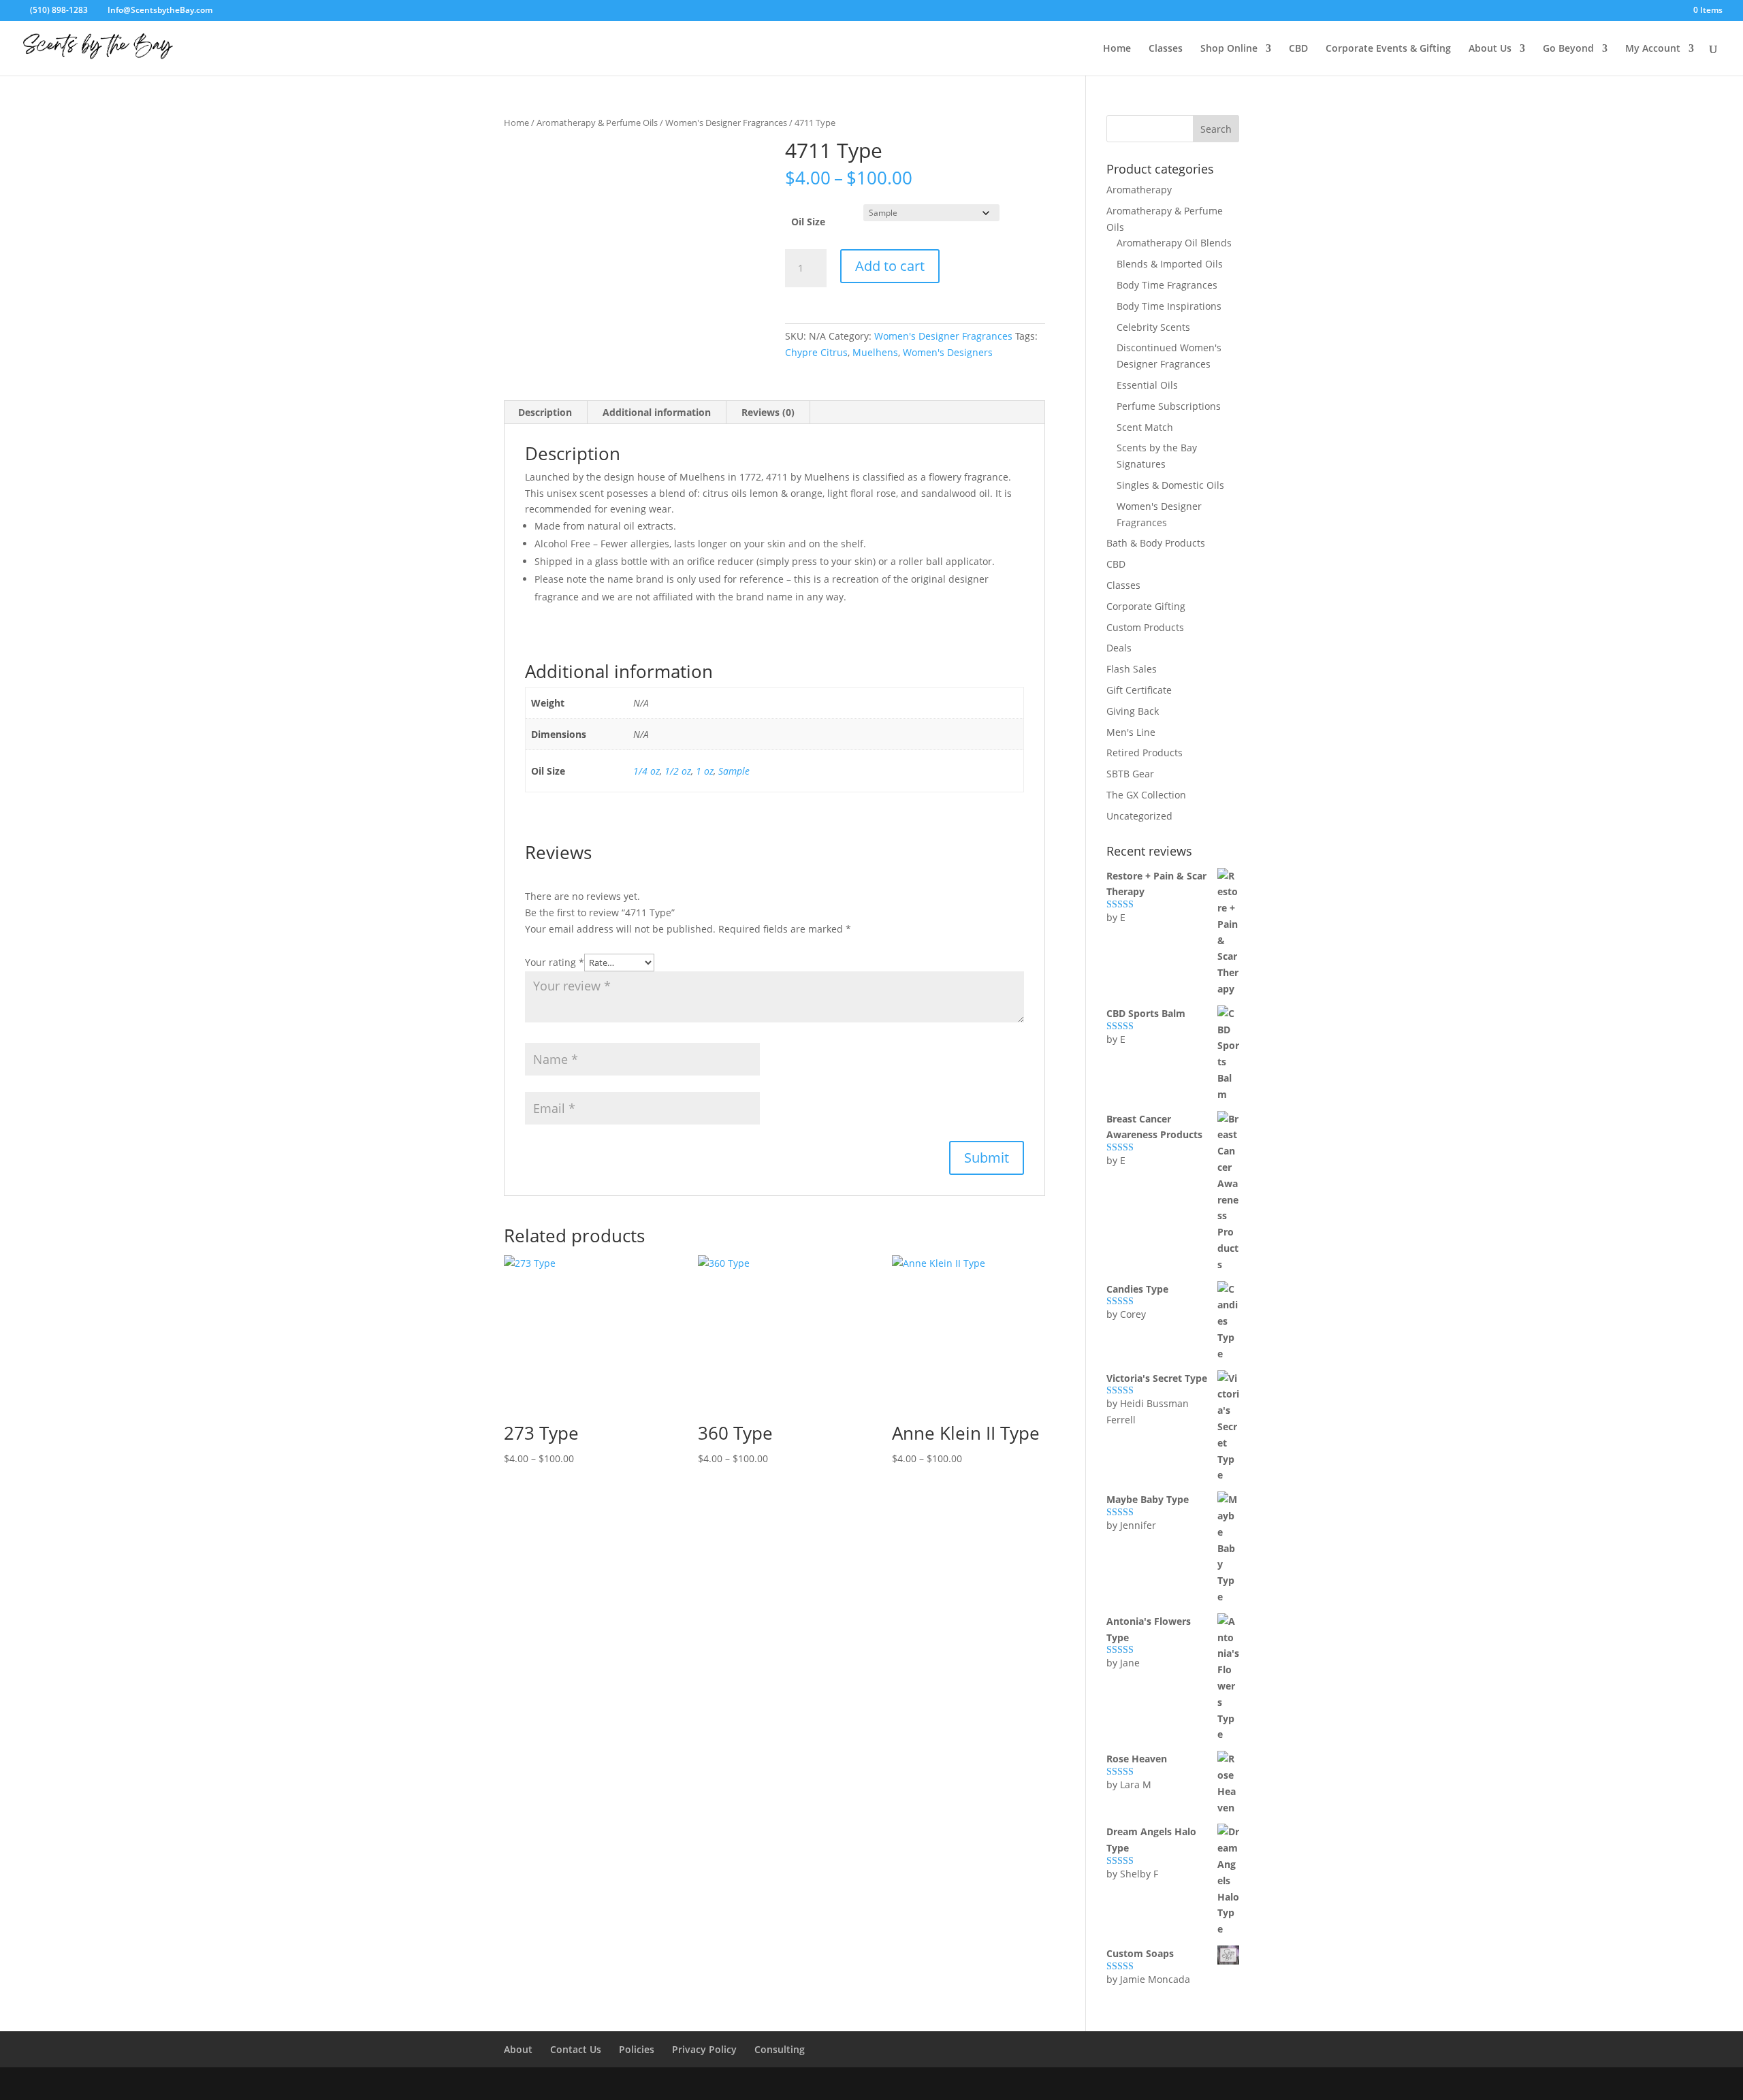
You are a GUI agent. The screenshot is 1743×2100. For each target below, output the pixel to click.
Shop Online (1229, 49)
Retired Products (1145, 753)
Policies (637, 2049)
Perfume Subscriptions (1169, 406)
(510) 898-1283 (58, 10)
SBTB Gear (1130, 774)
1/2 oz (678, 771)
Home (1117, 49)
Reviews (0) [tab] (768, 412)
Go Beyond (1568, 49)
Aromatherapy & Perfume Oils (597, 123)
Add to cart (890, 266)
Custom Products (1145, 627)
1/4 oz (646, 771)
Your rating (555, 962)
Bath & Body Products (1156, 543)
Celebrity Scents (1153, 327)
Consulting (780, 2049)
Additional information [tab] (657, 412)
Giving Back (1133, 711)
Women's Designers (948, 352)
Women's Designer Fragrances (726, 123)
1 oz (705, 771)
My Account (1653, 49)
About (518, 2049)
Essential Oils (1147, 385)
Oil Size (808, 222)
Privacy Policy (704, 2049)
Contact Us (576, 2049)
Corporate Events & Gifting (1388, 49)
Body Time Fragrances (1167, 285)
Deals (1119, 648)
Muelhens (875, 352)
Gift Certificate (1139, 690)
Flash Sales (1132, 669)
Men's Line (1131, 732)
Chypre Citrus (816, 352)
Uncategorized (1139, 816)
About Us (1490, 49)
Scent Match (1145, 427)
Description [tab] (545, 412)
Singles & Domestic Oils (1170, 485)
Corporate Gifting (1146, 606)
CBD (1298, 49)
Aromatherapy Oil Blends (1174, 243)
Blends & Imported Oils (1170, 264)
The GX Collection (1146, 795)
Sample (734, 771)
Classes (1166, 49)
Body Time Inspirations (1169, 306)
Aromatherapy (1139, 190)
